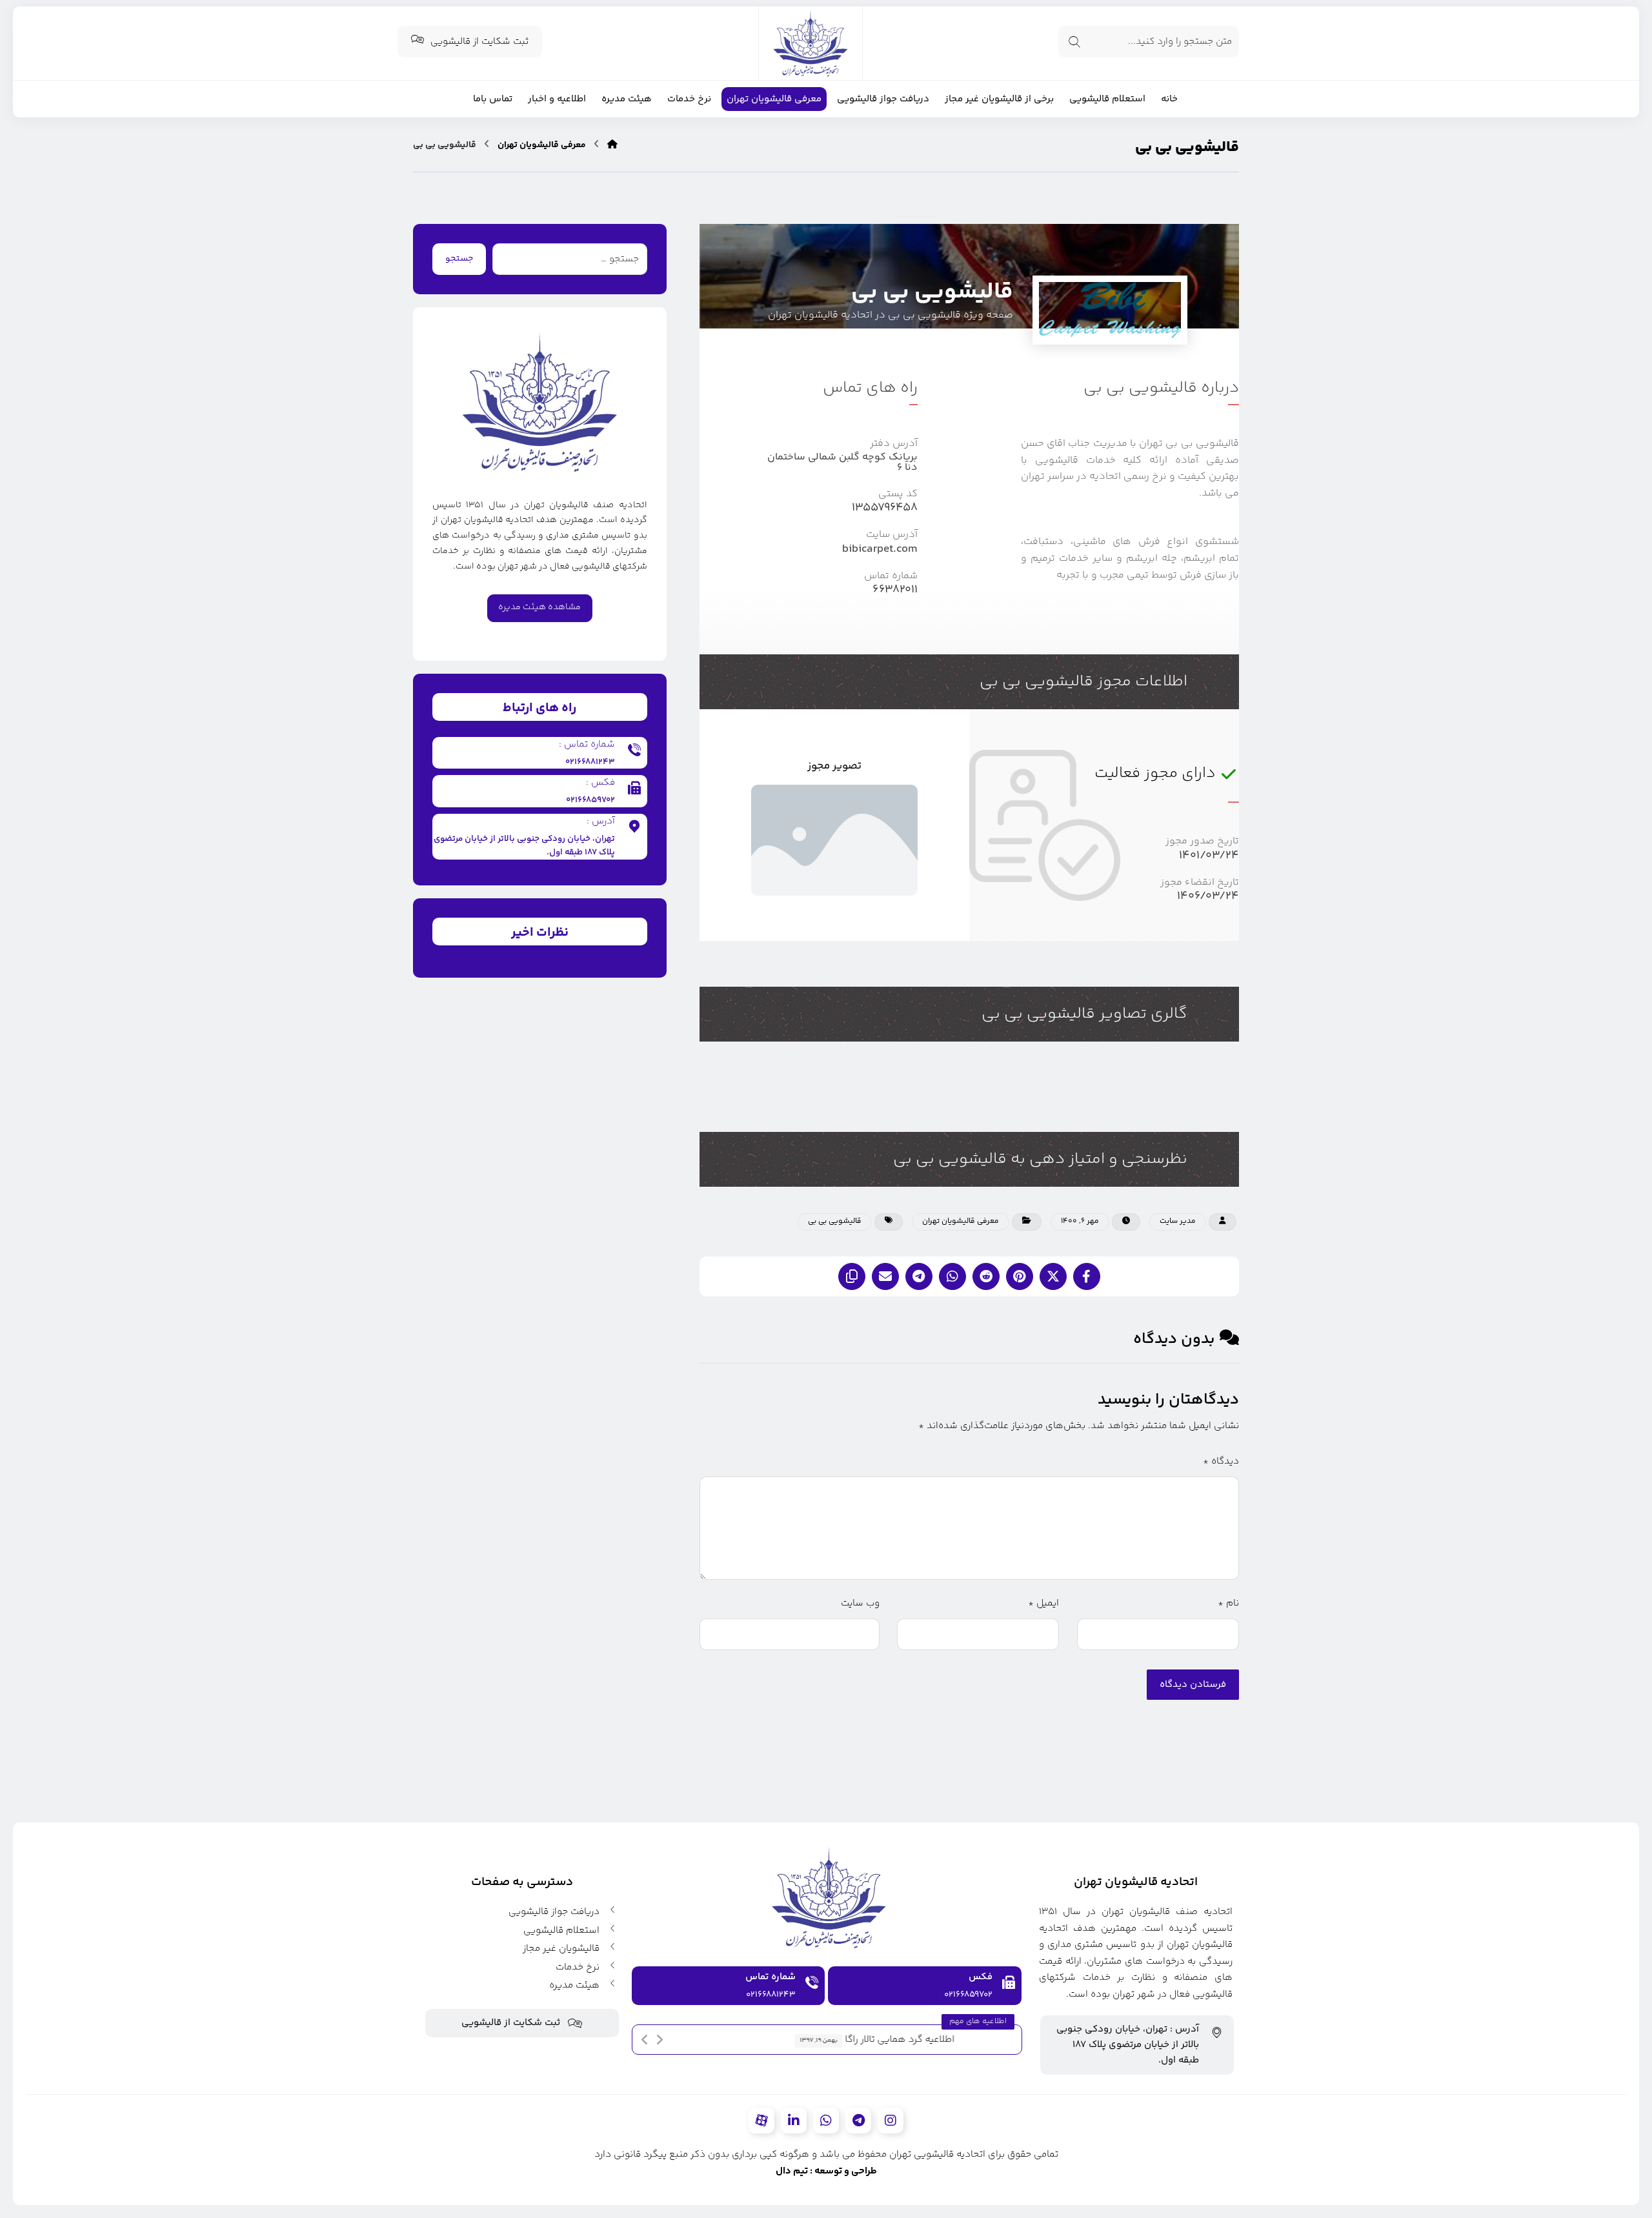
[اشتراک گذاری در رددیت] (986, 1276)
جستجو (459, 259)
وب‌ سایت (860, 1603)
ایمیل (1043, 1603)
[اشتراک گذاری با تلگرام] (919, 1276)
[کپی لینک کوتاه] (852, 1276)
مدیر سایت (1178, 1221)
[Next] (660, 2040)
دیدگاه (1221, 1461)
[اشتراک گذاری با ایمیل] (885, 1276)
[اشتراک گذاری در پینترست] (1020, 1276)
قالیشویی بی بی (835, 1221)
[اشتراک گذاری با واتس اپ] (952, 1276)
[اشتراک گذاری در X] (1053, 1276)
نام (1228, 1603)
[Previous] (645, 2040)
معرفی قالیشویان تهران (961, 1221)
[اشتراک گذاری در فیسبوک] (1087, 1276)
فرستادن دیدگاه (1193, 1685)
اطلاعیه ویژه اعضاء (972, 2040)
